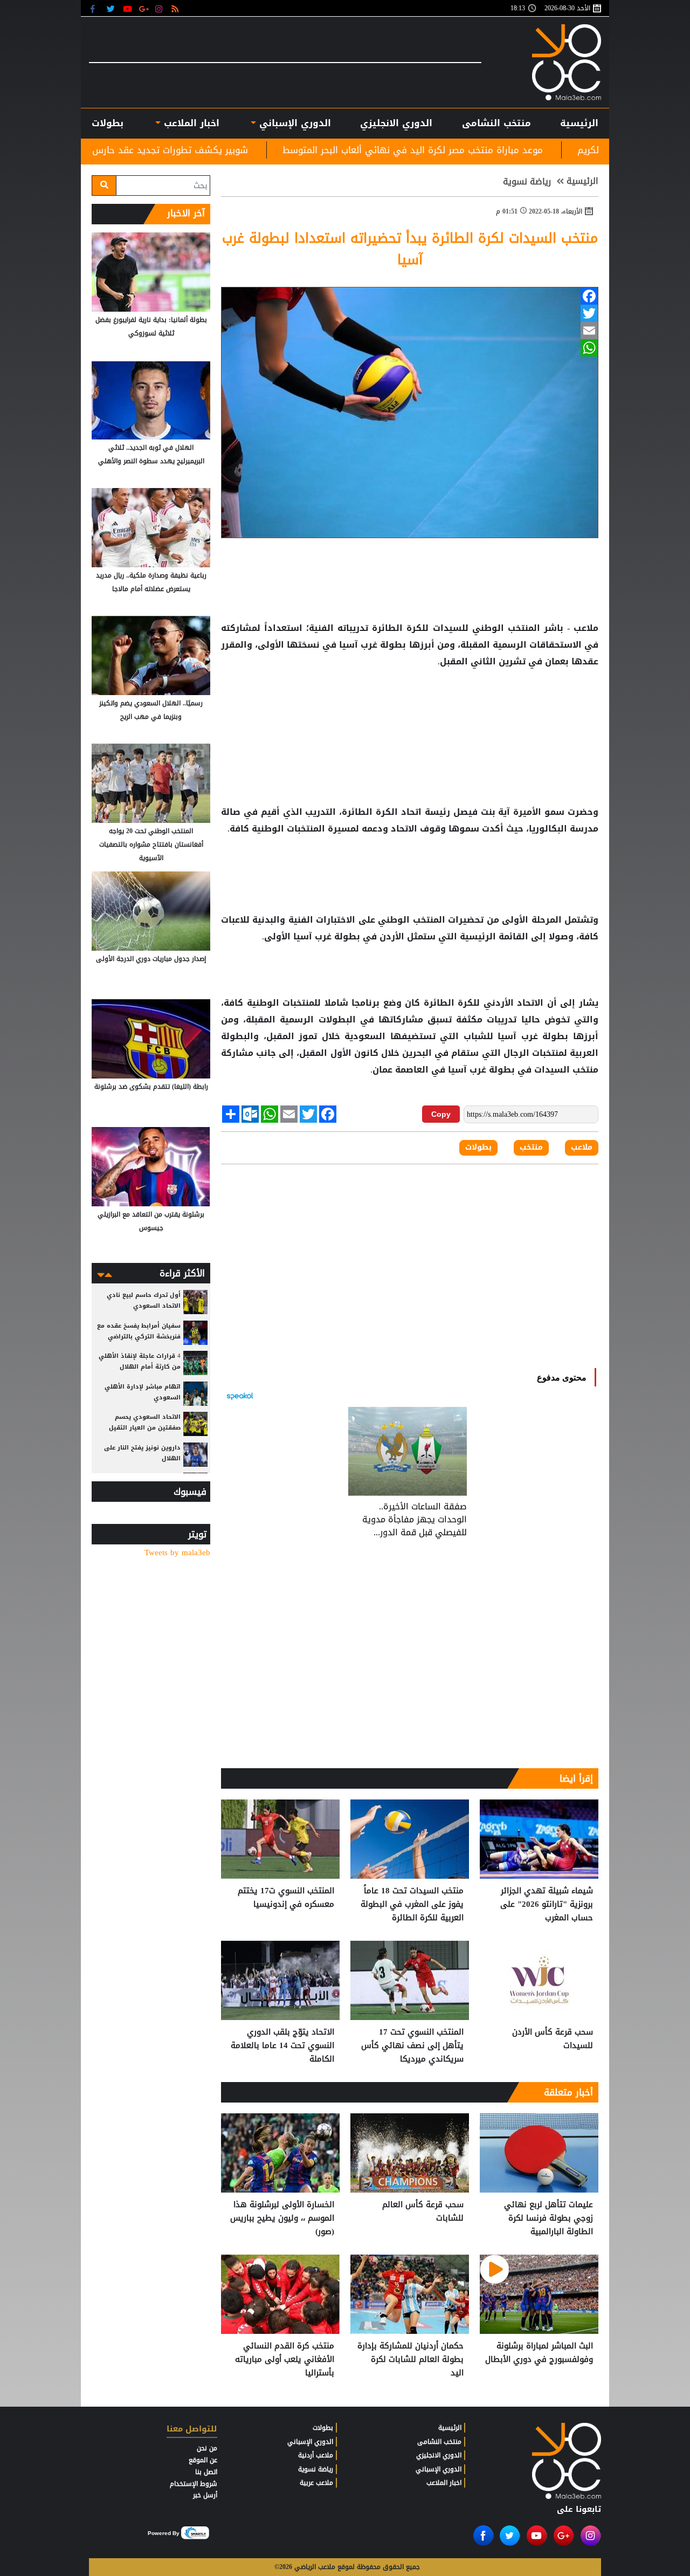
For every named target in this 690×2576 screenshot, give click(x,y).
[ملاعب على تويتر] (112, 8)
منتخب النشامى (496, 123)
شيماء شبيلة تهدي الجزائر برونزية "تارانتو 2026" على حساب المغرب (547, 1904)
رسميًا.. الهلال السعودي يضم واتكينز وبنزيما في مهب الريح (151, 710)
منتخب (584, 1070)
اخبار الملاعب (444, 2483)
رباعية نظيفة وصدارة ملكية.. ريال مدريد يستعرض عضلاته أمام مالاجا (151, 582)
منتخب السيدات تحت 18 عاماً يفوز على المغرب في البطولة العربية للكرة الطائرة (412, 1904)
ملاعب (582, 1148)
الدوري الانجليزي (396, 123)
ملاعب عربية (316, 2483)
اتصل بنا (206, 2472)
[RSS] (177, 8)
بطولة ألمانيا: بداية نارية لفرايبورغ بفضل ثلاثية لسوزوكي (151, 327)
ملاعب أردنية (316, 2455)
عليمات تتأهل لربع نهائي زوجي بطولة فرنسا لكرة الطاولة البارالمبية (548, 2218)
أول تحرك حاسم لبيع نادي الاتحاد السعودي (144, 1300)
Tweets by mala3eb (177, 1553)
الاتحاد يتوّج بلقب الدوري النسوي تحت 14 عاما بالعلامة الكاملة (282, 2046)
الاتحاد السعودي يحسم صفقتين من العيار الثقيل (145, 1422)
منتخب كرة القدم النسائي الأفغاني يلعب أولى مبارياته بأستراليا (285, 2359)
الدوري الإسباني (294, 123)
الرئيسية (579, 123)
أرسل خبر (205, 2495)
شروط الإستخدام (194, 2484)
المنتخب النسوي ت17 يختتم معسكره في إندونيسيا (286, 1898)
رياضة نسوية (527, 182)
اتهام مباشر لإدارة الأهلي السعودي (143, 1392)
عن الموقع (203, 2460)
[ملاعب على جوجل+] (144, 8)
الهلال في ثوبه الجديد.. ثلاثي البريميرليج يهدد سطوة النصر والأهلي (151, 454)
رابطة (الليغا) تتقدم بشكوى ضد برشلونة (151, 1087)
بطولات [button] (108, 123)
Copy (441, 1114)
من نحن (207, 2448)
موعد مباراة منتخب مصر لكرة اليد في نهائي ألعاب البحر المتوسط (540, 150)
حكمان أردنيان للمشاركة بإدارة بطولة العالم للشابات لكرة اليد (410, 2359)
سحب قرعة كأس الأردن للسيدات (553, 2039)
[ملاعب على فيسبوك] (96, 8)
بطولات (478, 1148)
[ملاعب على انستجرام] (160, 8)
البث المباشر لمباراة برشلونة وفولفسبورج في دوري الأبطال (539, 2353)
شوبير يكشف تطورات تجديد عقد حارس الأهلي (282, 150)
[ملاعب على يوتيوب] (128, 8)
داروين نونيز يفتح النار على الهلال (142, 1453)
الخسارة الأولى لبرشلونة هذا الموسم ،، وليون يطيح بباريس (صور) (282, 2218)
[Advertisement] (410, 705)
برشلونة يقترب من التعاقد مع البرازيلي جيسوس (151, 1221)
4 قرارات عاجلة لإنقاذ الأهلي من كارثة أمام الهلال (140, 1361)
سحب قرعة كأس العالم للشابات (423, 2212)
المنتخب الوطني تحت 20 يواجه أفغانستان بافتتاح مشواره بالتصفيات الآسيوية (151, 844)
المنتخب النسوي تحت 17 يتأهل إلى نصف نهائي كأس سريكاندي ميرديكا (412, 2046)
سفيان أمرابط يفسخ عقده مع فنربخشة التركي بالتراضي (139, 1331)
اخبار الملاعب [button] (190, 123)
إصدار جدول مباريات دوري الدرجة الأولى (151, 959)
